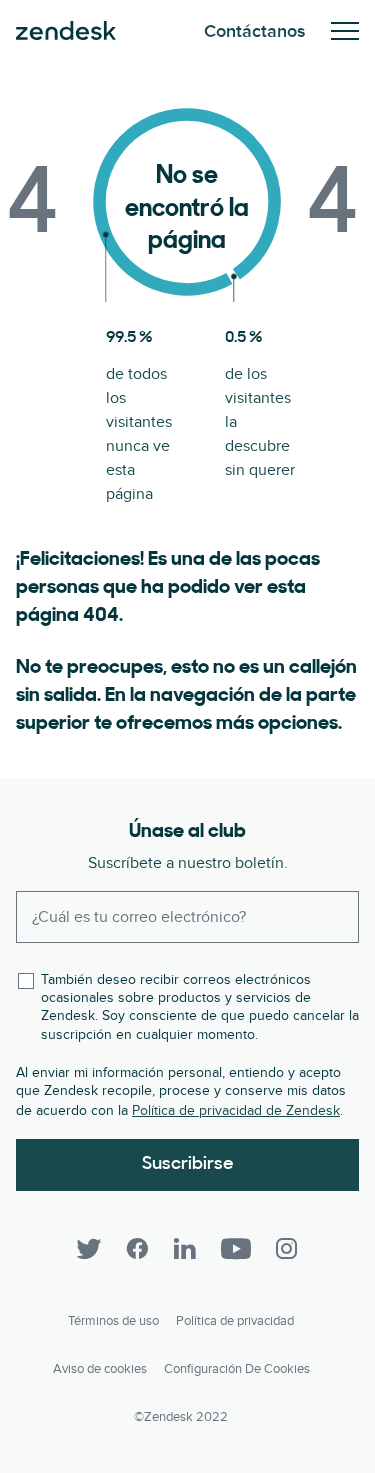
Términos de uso (113, 1321)
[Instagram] (287, 1249)
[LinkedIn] (185, 1249)
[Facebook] (137, 1249)
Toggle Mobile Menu (345, 31)
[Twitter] (89, 1249)
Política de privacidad (235, 1321)
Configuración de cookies (237, 1369)
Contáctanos (255, 31)
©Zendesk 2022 (181, 1417)
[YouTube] (236, 1249)
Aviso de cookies (100, 1369)
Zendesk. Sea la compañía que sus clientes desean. (66, 31)
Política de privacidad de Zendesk (236, 1110)
